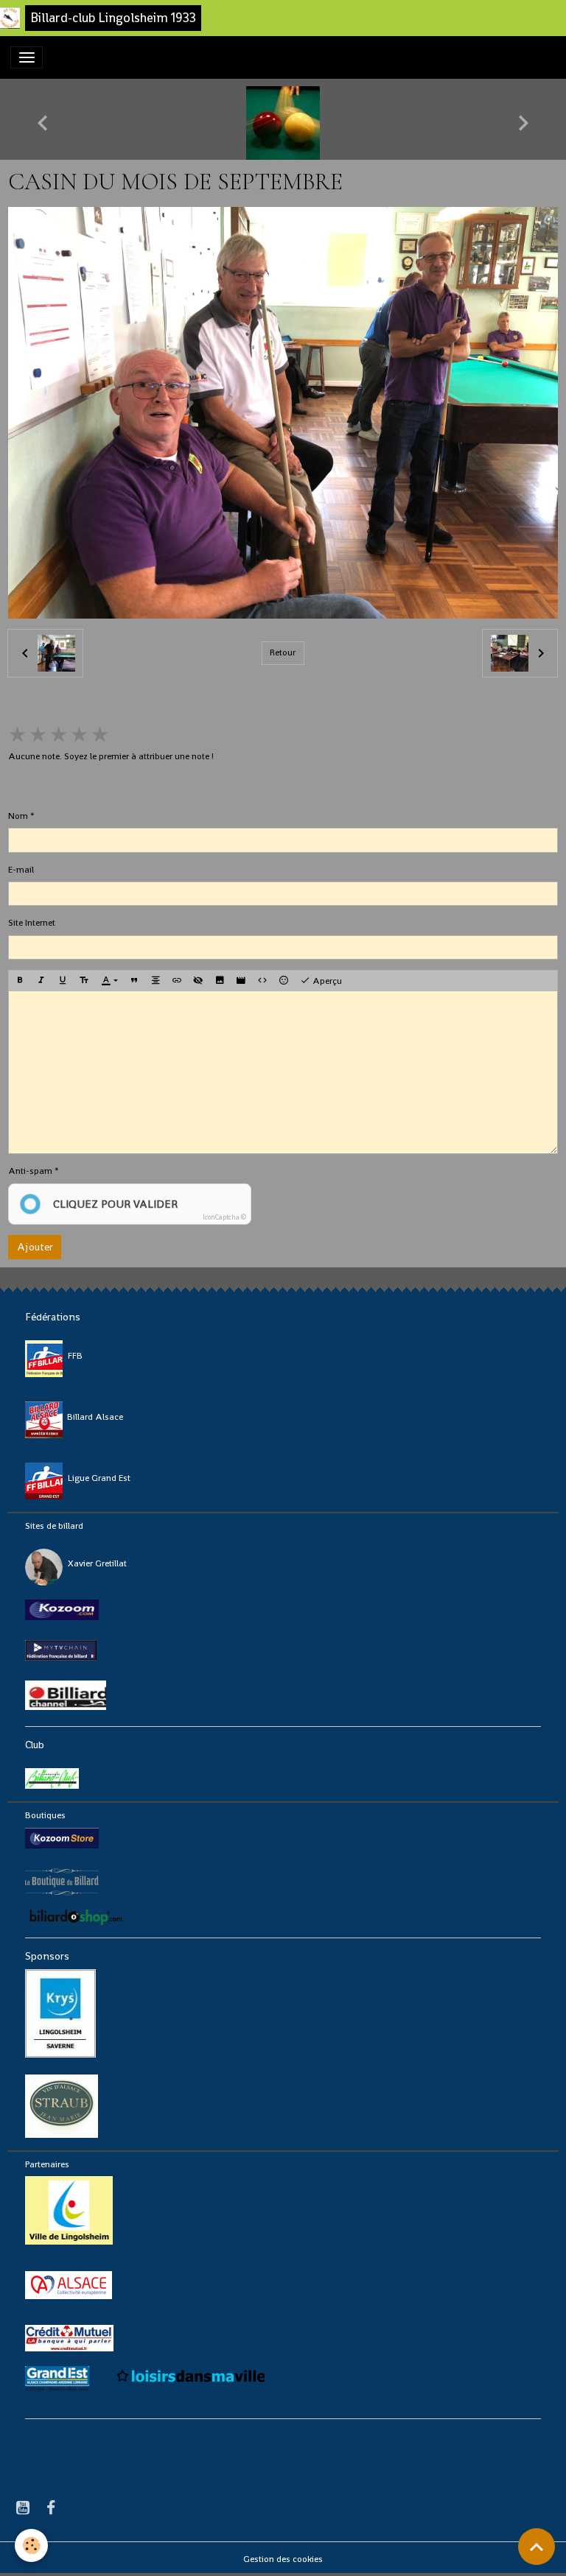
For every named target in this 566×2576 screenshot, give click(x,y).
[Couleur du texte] (109, 981)
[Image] (220, 981)
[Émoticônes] (284, 981)
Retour (283, 652)
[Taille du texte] (84, 981)
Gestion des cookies (283, 2559)
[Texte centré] (156, 981)
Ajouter (35, 1247)
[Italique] (41, 981)
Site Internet (32, 923)
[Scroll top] (537, 2547)
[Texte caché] (198, 981)
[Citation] (134, 981)
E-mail (21, 870)
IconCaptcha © (224, 1217)
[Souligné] (63, 981)
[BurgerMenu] (27, 57)
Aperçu (326, 981)
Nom (18, 816)
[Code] (262, 981)
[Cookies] (31, 2545)
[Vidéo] (241, 981)
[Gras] (20, 981)
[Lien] (177, 981)
